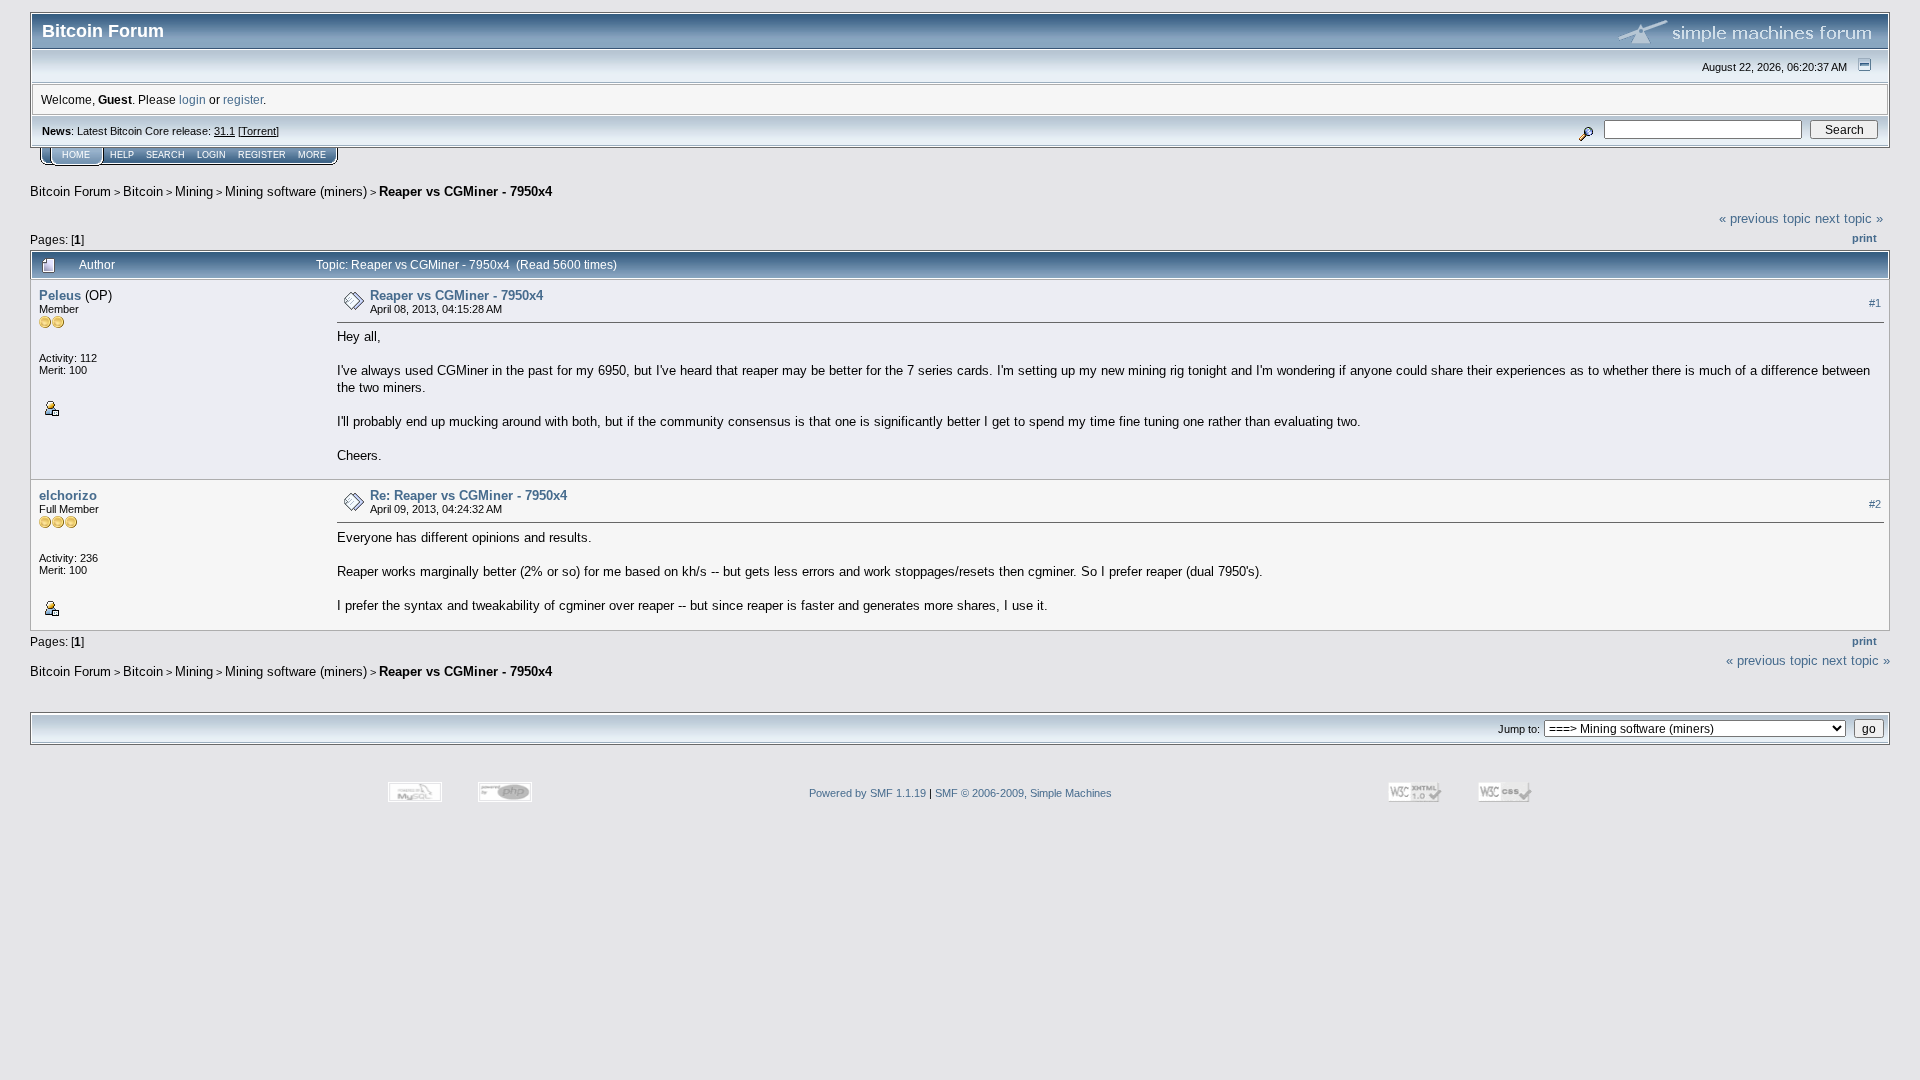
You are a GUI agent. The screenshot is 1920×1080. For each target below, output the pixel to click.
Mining (194, 191)
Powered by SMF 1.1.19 (867, 793)
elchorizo (68, 495)
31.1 (224, 131)
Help (122, 155)
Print (1864, 238)
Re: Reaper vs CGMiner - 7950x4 (468, 495)
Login (211, 155)
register (243, 99)
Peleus (60, 295)
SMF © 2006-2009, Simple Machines (1023, 793)
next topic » (1849, 218)
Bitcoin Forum (70, 191)
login (192, 99)
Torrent (258, 131)
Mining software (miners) (296, 191)
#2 (1875, 504)
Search (165, 155)
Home (76, 155)
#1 (1875, 303)
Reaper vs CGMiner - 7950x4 (465, 191)
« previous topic (1765, 218)
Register (262, 155)
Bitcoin (143, 191)
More (312, 155)
